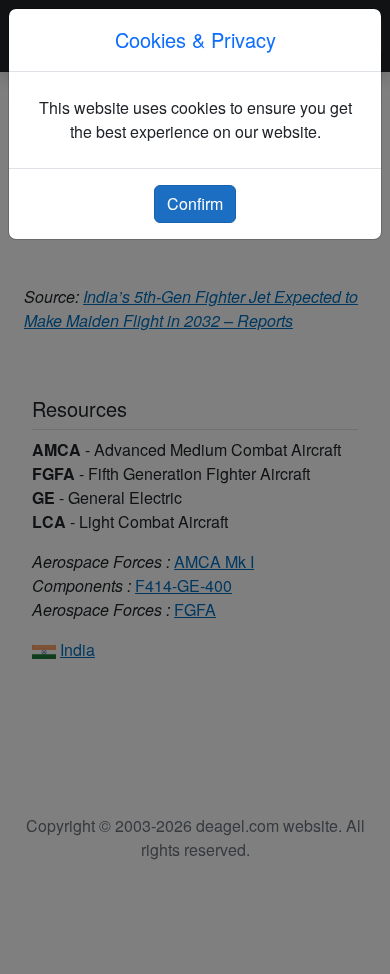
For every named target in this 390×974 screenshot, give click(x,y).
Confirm (195, 203)
